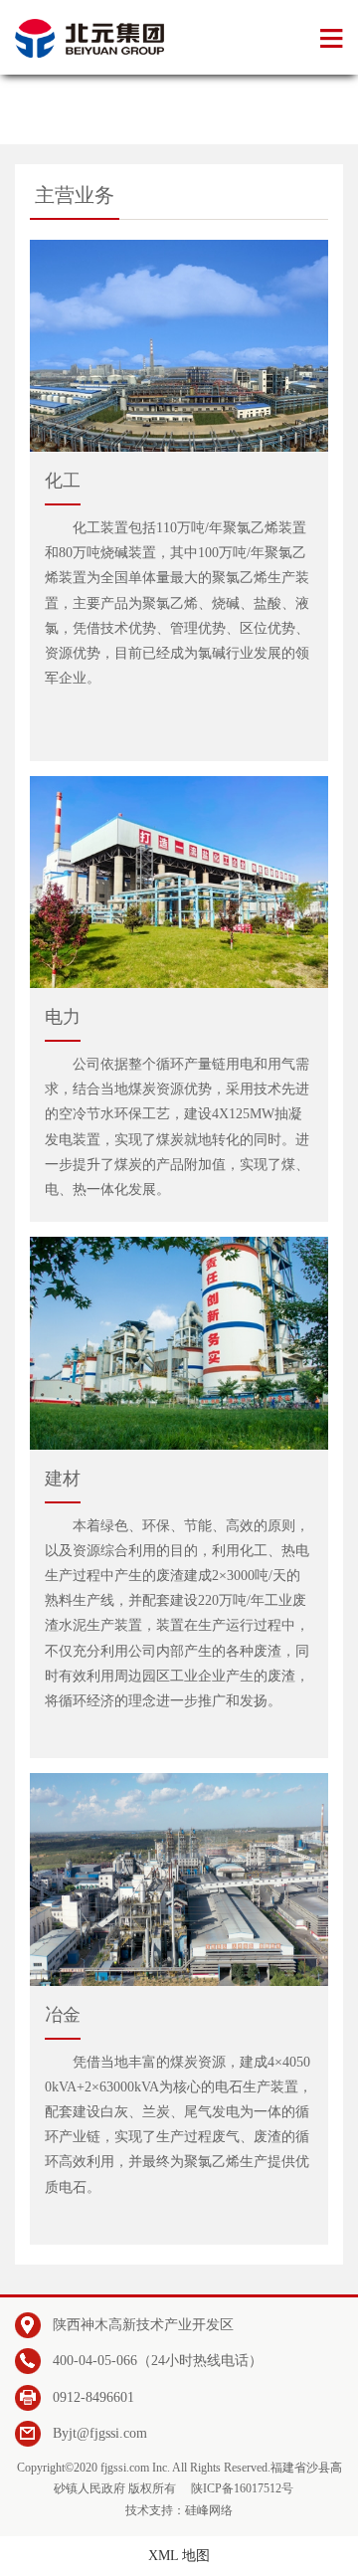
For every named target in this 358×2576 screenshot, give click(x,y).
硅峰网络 (209, 2510)
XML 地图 (179, 2556)
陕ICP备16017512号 (242, 2488)
